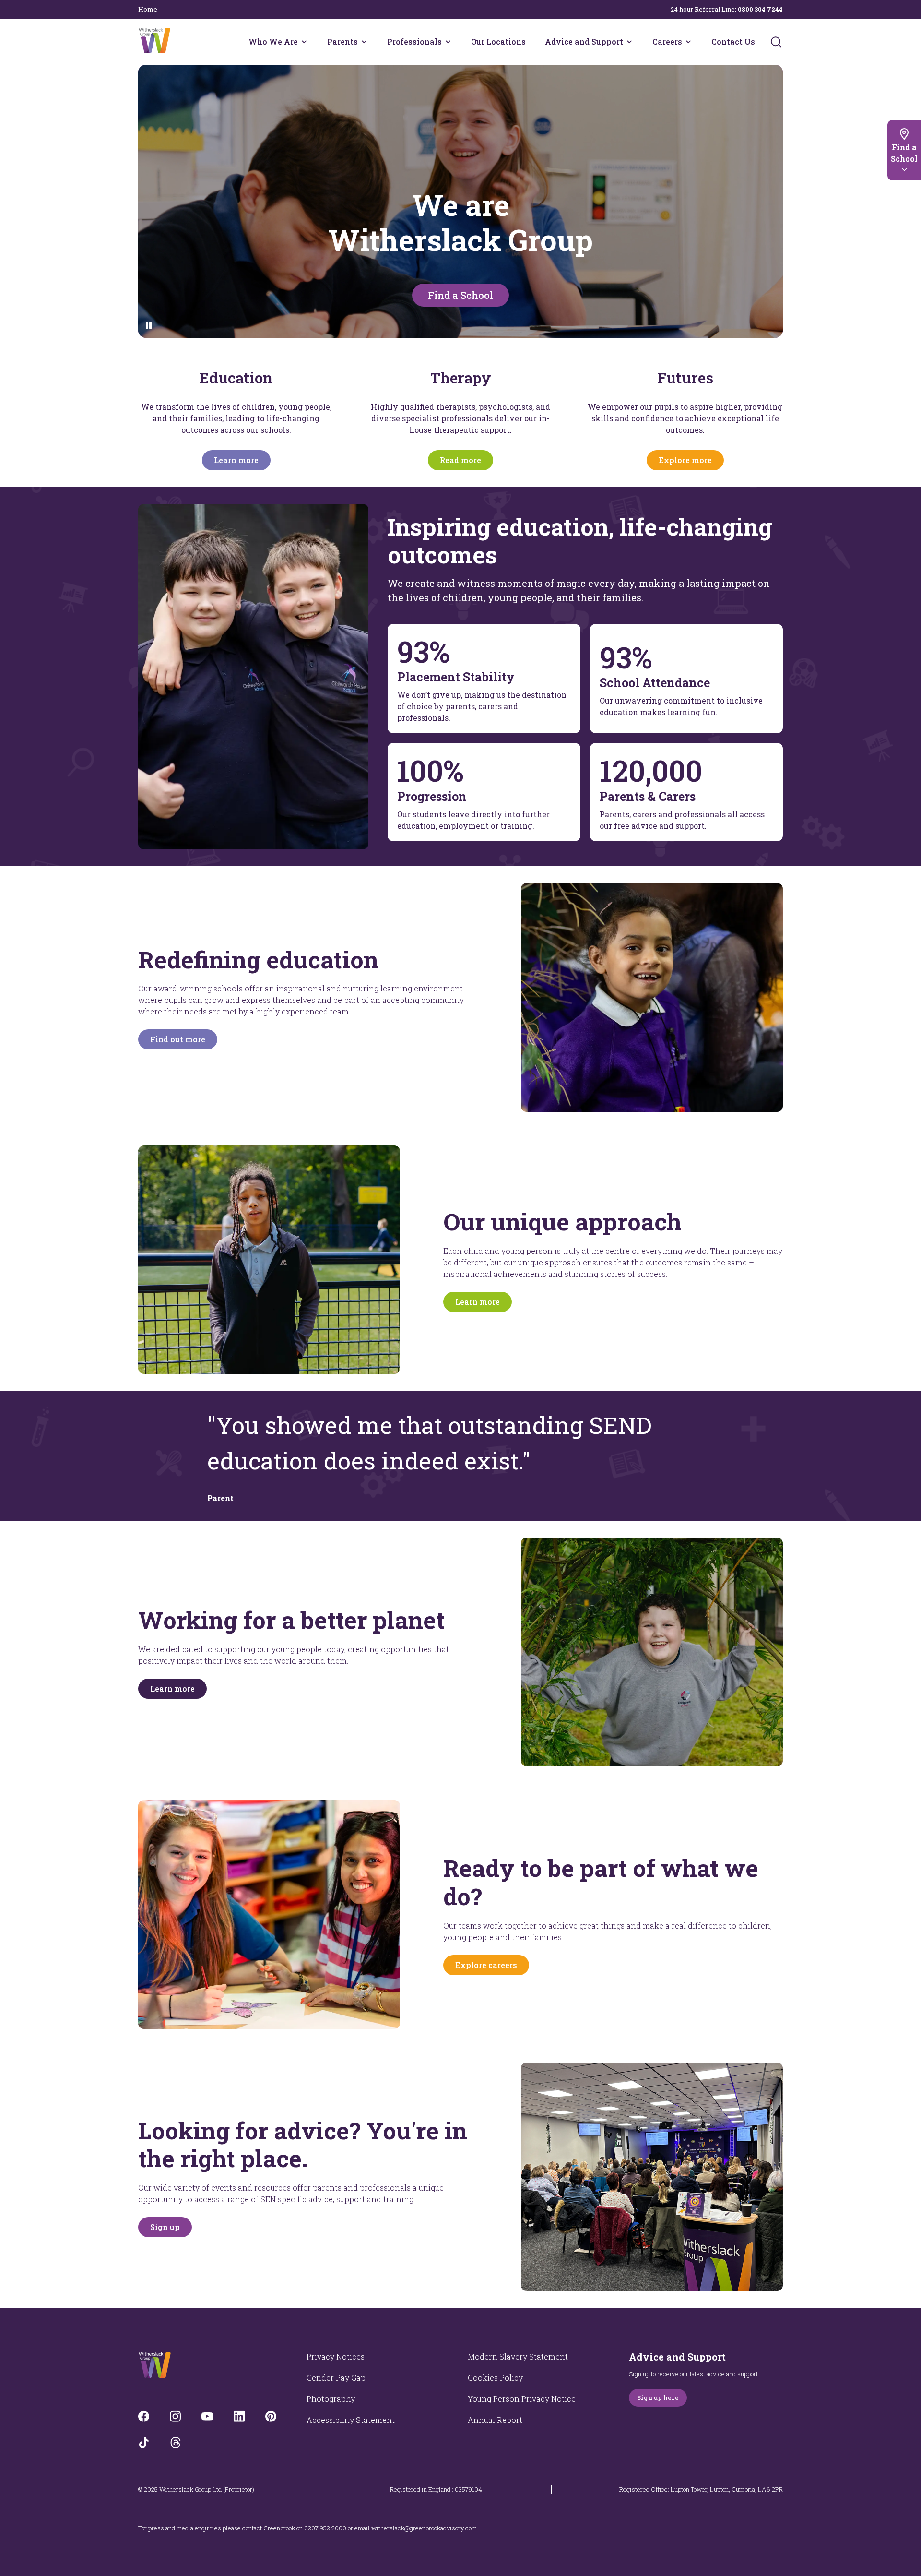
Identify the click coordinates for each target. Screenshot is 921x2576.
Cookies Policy (495, 2378)
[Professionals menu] (448, 42)
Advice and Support (584, 42)
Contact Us (733, 42)
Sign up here (658, 2397)
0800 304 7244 (760, 9)
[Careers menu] (688, 42)
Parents (342, 42)
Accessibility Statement (351, 2420)
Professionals (414, 42)
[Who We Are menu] (304, 42)
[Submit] (776, 42)
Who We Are (273, 42)
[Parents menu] (364, 42)
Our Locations (498, 42)
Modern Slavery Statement (518, 2356)
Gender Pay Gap (336, 2378)
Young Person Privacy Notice (522, 2399)
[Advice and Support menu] (629, 42)
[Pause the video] (149, 326)
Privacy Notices (336, 2356)
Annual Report (495, 2420)
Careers (667, 42)
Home (148, 9)
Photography (331, 2399)
